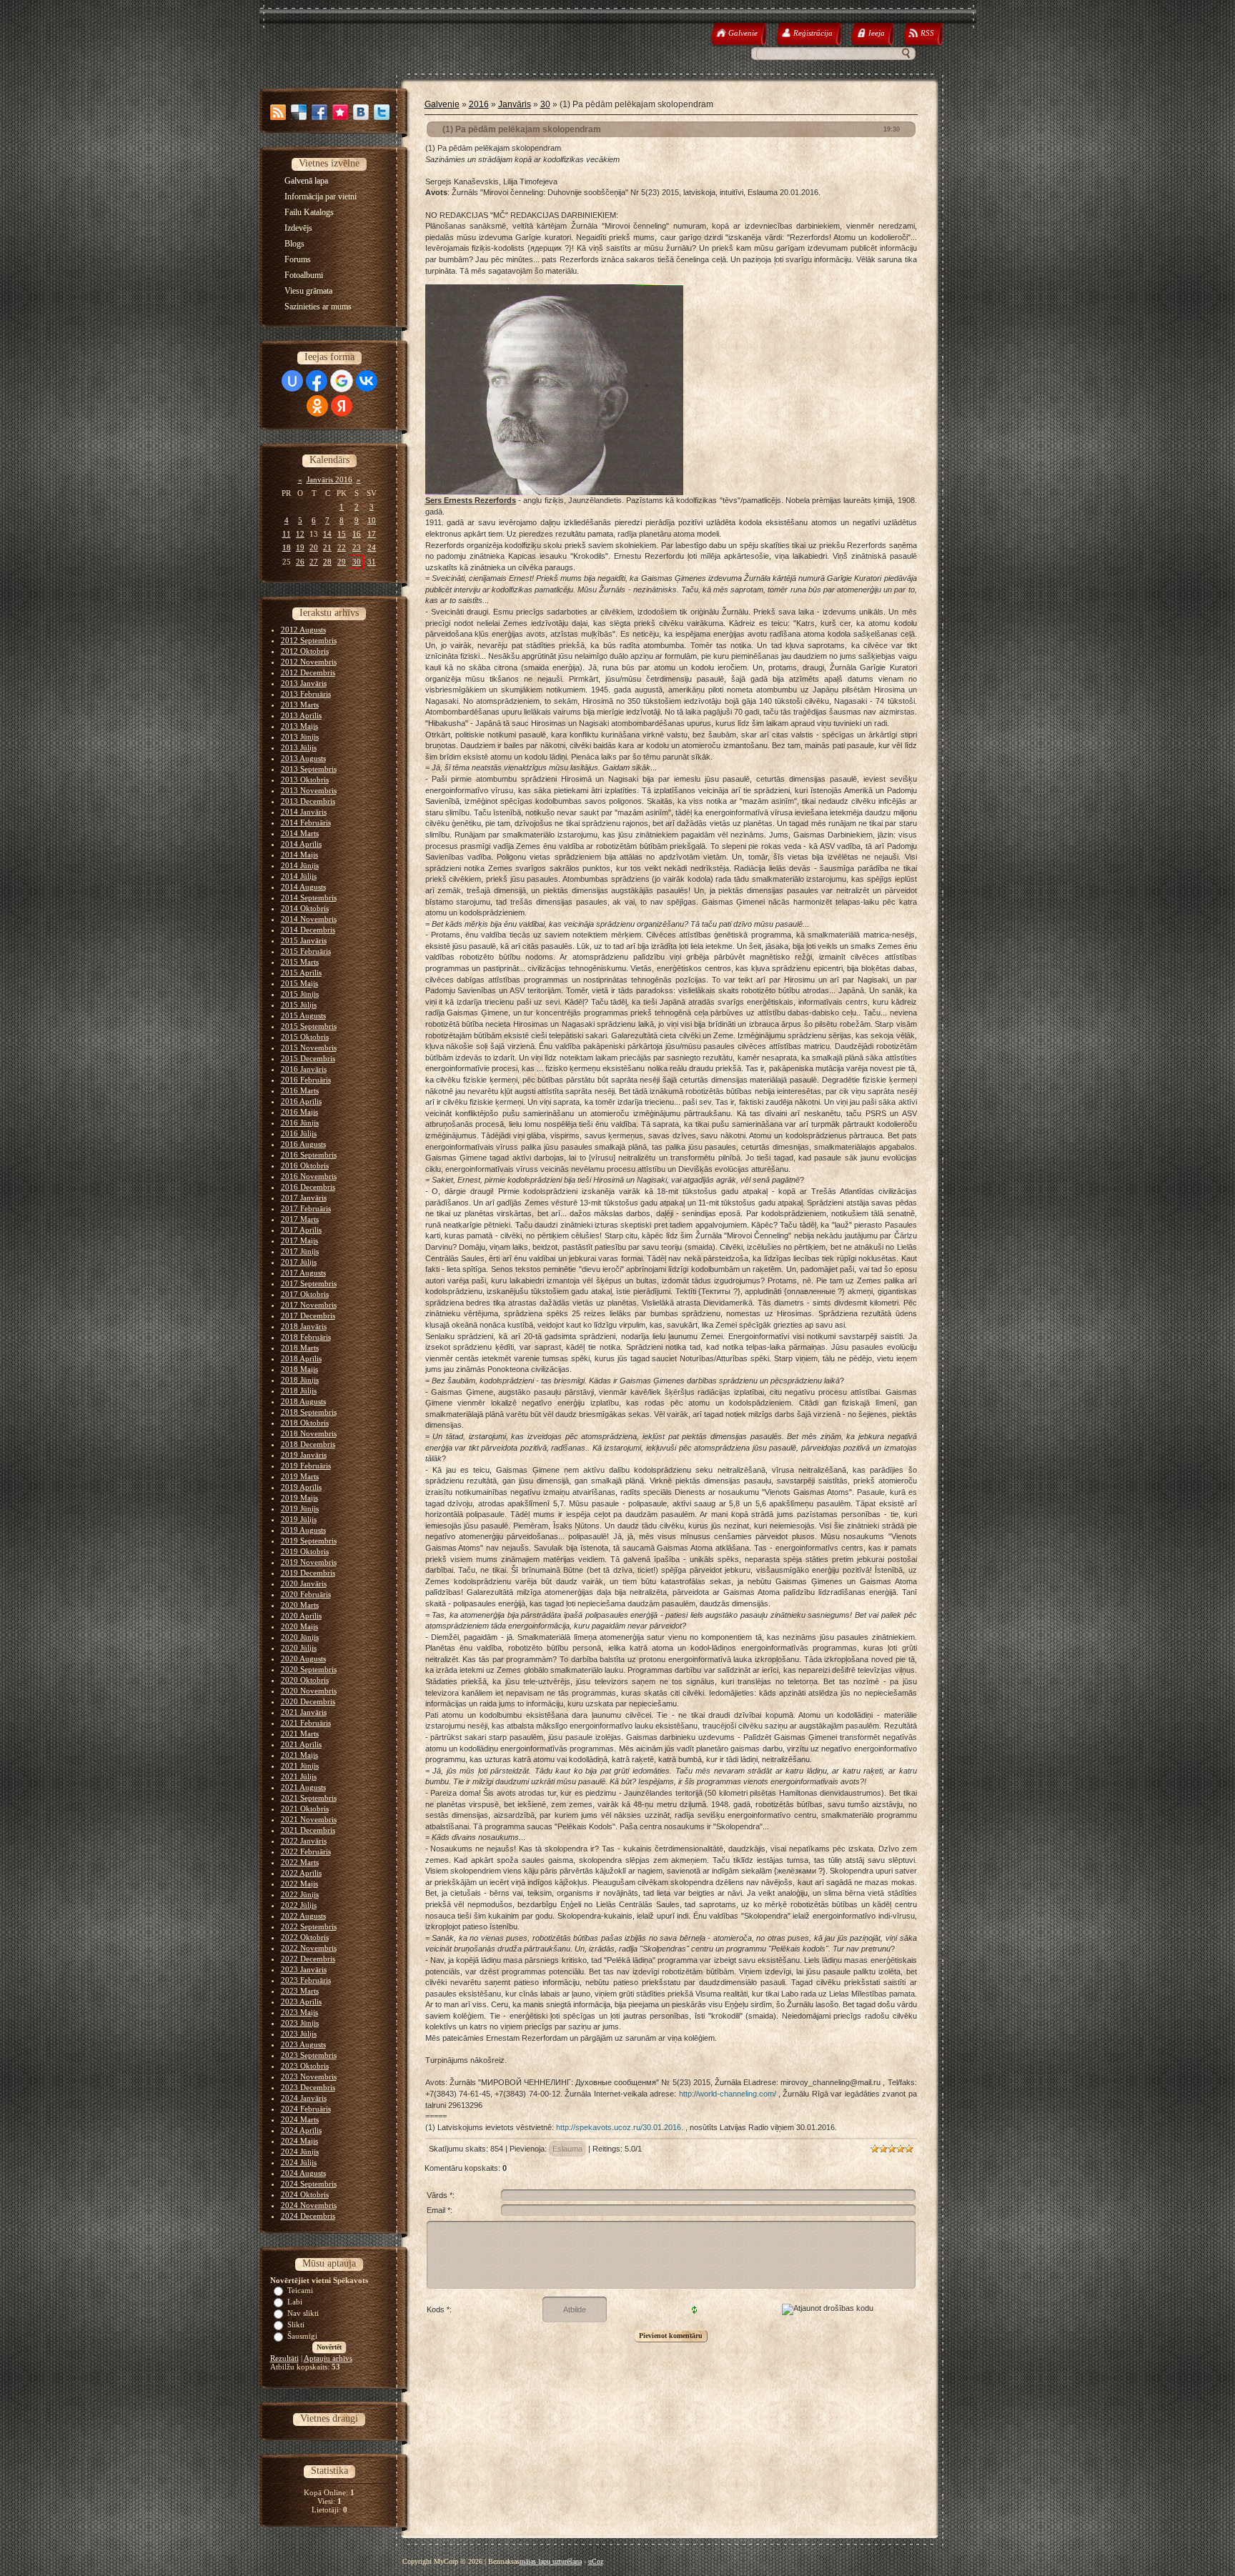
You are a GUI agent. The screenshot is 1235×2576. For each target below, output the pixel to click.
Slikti (296, 2324)
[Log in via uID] (292, 381)
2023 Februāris (306, 1980)
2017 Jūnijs (300, 1251)
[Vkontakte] (361, 112)
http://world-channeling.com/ (728, 2094)
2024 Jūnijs (300, 2152)
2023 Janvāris (304, 1969)
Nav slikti (303, 2313)
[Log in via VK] (367, 381)
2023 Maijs (299, 2012)
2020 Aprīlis (301, 1616)
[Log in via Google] (342, 381)
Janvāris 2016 (329, 479)
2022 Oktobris (305, 1937)
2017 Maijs (299, 1240)
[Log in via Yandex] (342, 406)
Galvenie (442, 104)
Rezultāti (284, 2358)
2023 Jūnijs (300, 2023)
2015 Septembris (309, 1026)
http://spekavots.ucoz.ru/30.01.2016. (620, 2127)
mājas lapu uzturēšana (551, 2561)
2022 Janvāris (304, 1841)
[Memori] (340, 112)
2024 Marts (300, 2119)
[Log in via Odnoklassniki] (317, 406)
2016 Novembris (309, 1176)
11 (287, 534)
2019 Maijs (299, 1498)
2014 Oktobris (305, 908)
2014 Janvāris (304, 812)
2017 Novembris (309, 1305)
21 (327, 547)
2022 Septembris (309, 1926)
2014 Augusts (303, 887)
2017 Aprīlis (301, 1230)
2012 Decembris (308, 672)
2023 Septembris (309, 2055)
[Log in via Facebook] (317, 381)
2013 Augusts (303, 758)
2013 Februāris (306, 694)
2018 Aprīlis (301, 1358)
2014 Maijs (299, 855)
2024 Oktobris (305, 2194)
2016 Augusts (303, 1144)
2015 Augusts (303, 1015)
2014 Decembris (308, 930)
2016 (479, 104)
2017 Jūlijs (299, 1262)
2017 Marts (300, 1219)
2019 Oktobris (305, 1551)
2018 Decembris (308, 1444)
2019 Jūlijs (299, 1519)
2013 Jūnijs (300, 737)
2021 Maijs (299, 1755)
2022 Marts (300, 1862)
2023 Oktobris (305, 2066)
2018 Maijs (299, 1369)
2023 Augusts (303, 2044)
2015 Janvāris (304, 940)
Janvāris (515, 104)
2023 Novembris (309, 2077)
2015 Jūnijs (300, 994)
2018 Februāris (306, 1337)
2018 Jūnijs (300, 1380)
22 (342, 547)
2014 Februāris (306, 822)
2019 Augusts (303, 1530)
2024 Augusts (303, 2173)
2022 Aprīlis (301, 1873)
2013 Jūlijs (299, 747)
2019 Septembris (309, 1541)
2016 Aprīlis (301, 1101)
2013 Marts (300, 705)
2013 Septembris (309, 769)
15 (342, 534)
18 (287, 547)
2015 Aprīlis (301, 973)
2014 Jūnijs (300, 865)
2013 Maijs (299, 726)
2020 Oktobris (305, 1680)
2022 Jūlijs (299, 1905)
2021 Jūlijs (299, 1776)
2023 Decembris (308, 2087)
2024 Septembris (309, 2184)
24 (372, 547)
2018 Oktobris (305, 1423)
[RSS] (278, 112)
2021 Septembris (309, 1798)
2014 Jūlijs (299, 876)
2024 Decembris (308, 2216)
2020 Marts (300, 1605)
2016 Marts (300, 1090)
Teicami (300, 2290)
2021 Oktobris (305, 1809)
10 (372, 520)
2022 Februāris (306, 1851)
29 (342, 562)
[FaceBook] (319, 112)
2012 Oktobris (305, 651)
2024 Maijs (299, 2141)
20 (314, 547)
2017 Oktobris (305, 1294)
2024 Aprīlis (301, 2130)
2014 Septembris (309, 897)
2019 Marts (300, 1476)
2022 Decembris (308, 1959)
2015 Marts (300, 962)
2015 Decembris (308, 1058)
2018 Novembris (309, 1433)
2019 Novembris (309, 1562)
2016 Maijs (299, 1112)
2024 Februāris (306, 2109)
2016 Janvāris (304, 1069)
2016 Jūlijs (299, 1133)
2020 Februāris (306, 1594)
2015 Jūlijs (299, 1005)
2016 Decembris (308, 1187)
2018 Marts (300, 1348)
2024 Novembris (309, 2205)
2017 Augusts (303, 1273)
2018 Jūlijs (299, 1391)
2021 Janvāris (304, 1712)
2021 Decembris (308, 1830)
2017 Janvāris (304, 1198)
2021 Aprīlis (301, 1744)
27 (314, 562)
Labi (295, 2302)
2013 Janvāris (304, 683)
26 (300, 562)
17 (372, 534)
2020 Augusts (303, 1659)
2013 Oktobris (305, 780)
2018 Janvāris (304, 1326)
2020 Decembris (308, 1701)
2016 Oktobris (305, 1165)
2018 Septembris (309, 1412)
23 (357, 547)
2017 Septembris (309, 1283)
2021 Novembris (309, 1819)
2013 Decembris (308, 801)
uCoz (596, 2561)
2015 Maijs (299, 983)
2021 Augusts (303, 1787)
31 (372, 562)
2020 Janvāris (304, 1583)
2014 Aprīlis (301, 844)
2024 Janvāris (304, 2098)
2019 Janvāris (304, 1455)
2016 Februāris (306, 1080)
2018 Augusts (303, 1401)
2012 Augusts (303, 630)
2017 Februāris (306, 1208)
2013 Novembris (309, 790)
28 (327, 562)
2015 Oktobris (305, 1037)
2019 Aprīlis (301, 1487)
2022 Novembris (309, 1948)
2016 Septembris (309, 1155)
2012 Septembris (309, 640)
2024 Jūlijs (299, 2162)
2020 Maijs (299, 1626)
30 (357, 562)
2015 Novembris (309, 1048)
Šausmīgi (302, 2336)
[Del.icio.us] (299, 112)
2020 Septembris (309, 1669)
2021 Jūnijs (300, 1766)
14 (327, 534)
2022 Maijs (299, 1884)
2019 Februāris (306, 1466)
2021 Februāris (306, 1723)
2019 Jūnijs (300, 1508)
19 (300, 547)
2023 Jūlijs (299, 2034)
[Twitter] (382, 112)
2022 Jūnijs (300, 1894)
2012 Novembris (309, 662)
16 (357, 534)
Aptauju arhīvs (328, 2358)
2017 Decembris (308, 1316)
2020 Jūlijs (299, 1648)
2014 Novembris (309, 919)
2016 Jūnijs (300, 1123)
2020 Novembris (309, 1691)
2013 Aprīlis (301, 715)
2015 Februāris (306, 951)
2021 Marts (300, 1734)
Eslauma (567, 2149)
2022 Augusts (303, 1916)
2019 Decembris (308, 1573)
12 (300, 534)
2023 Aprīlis (301, 2001)
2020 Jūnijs (300, 1637)
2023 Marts (300, 1991)
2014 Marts (300, 833)
